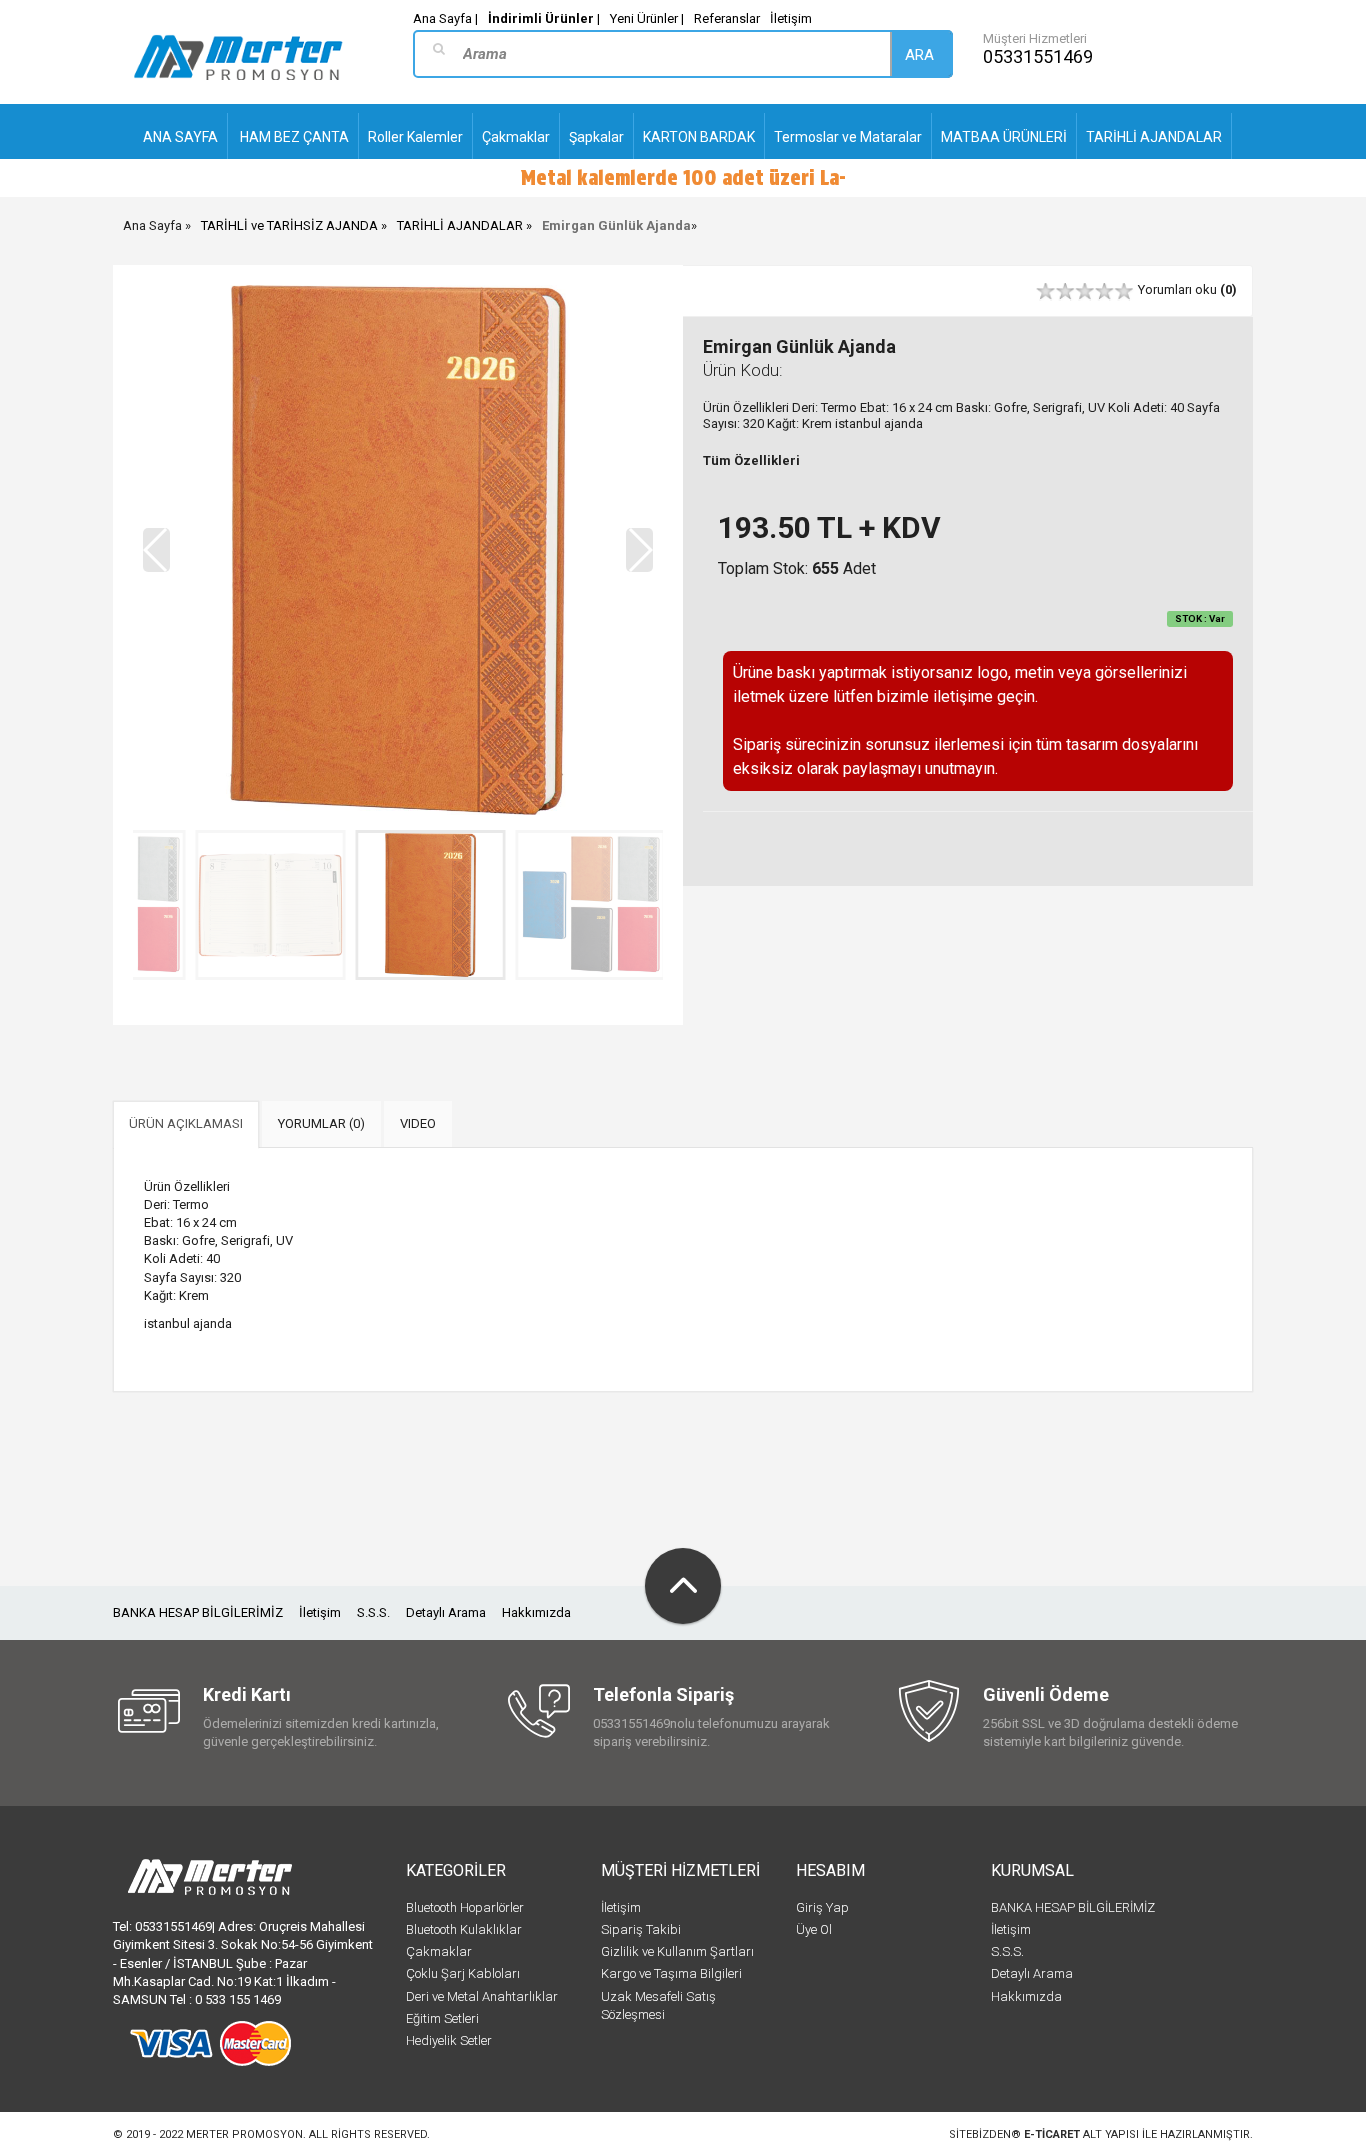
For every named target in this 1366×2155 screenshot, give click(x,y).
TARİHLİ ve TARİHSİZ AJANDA (289, 225)
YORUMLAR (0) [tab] (321, 1123)
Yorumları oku (1187, 289)
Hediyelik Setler (449, 2040)
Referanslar (727, 18)
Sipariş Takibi (641, 1929)
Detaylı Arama (446, 1612)
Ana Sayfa (152, 225)
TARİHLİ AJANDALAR (460, 225)
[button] (639, 550)
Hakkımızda (536, 1612)
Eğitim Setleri (442, 2018)
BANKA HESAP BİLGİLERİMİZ (198, 1612)
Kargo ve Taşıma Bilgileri (671, 1973)
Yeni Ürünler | (647, 18)
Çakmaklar (439, 1951)
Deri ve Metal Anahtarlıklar (482, 1996)
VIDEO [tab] (418, 1123)
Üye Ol (814, 1929)
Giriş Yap (822, 1907)
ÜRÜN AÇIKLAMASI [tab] (186, 1123)
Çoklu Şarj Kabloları (463, 1973)
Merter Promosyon (244, 2134)
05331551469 (1038, 56)
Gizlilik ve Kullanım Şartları (677, 1951)
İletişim (791, 18)
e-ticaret (1052, 2134)
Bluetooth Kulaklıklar (464, 1929)
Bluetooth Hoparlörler (465, 1907)
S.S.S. (373, 1612)
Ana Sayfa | (445, 18)
